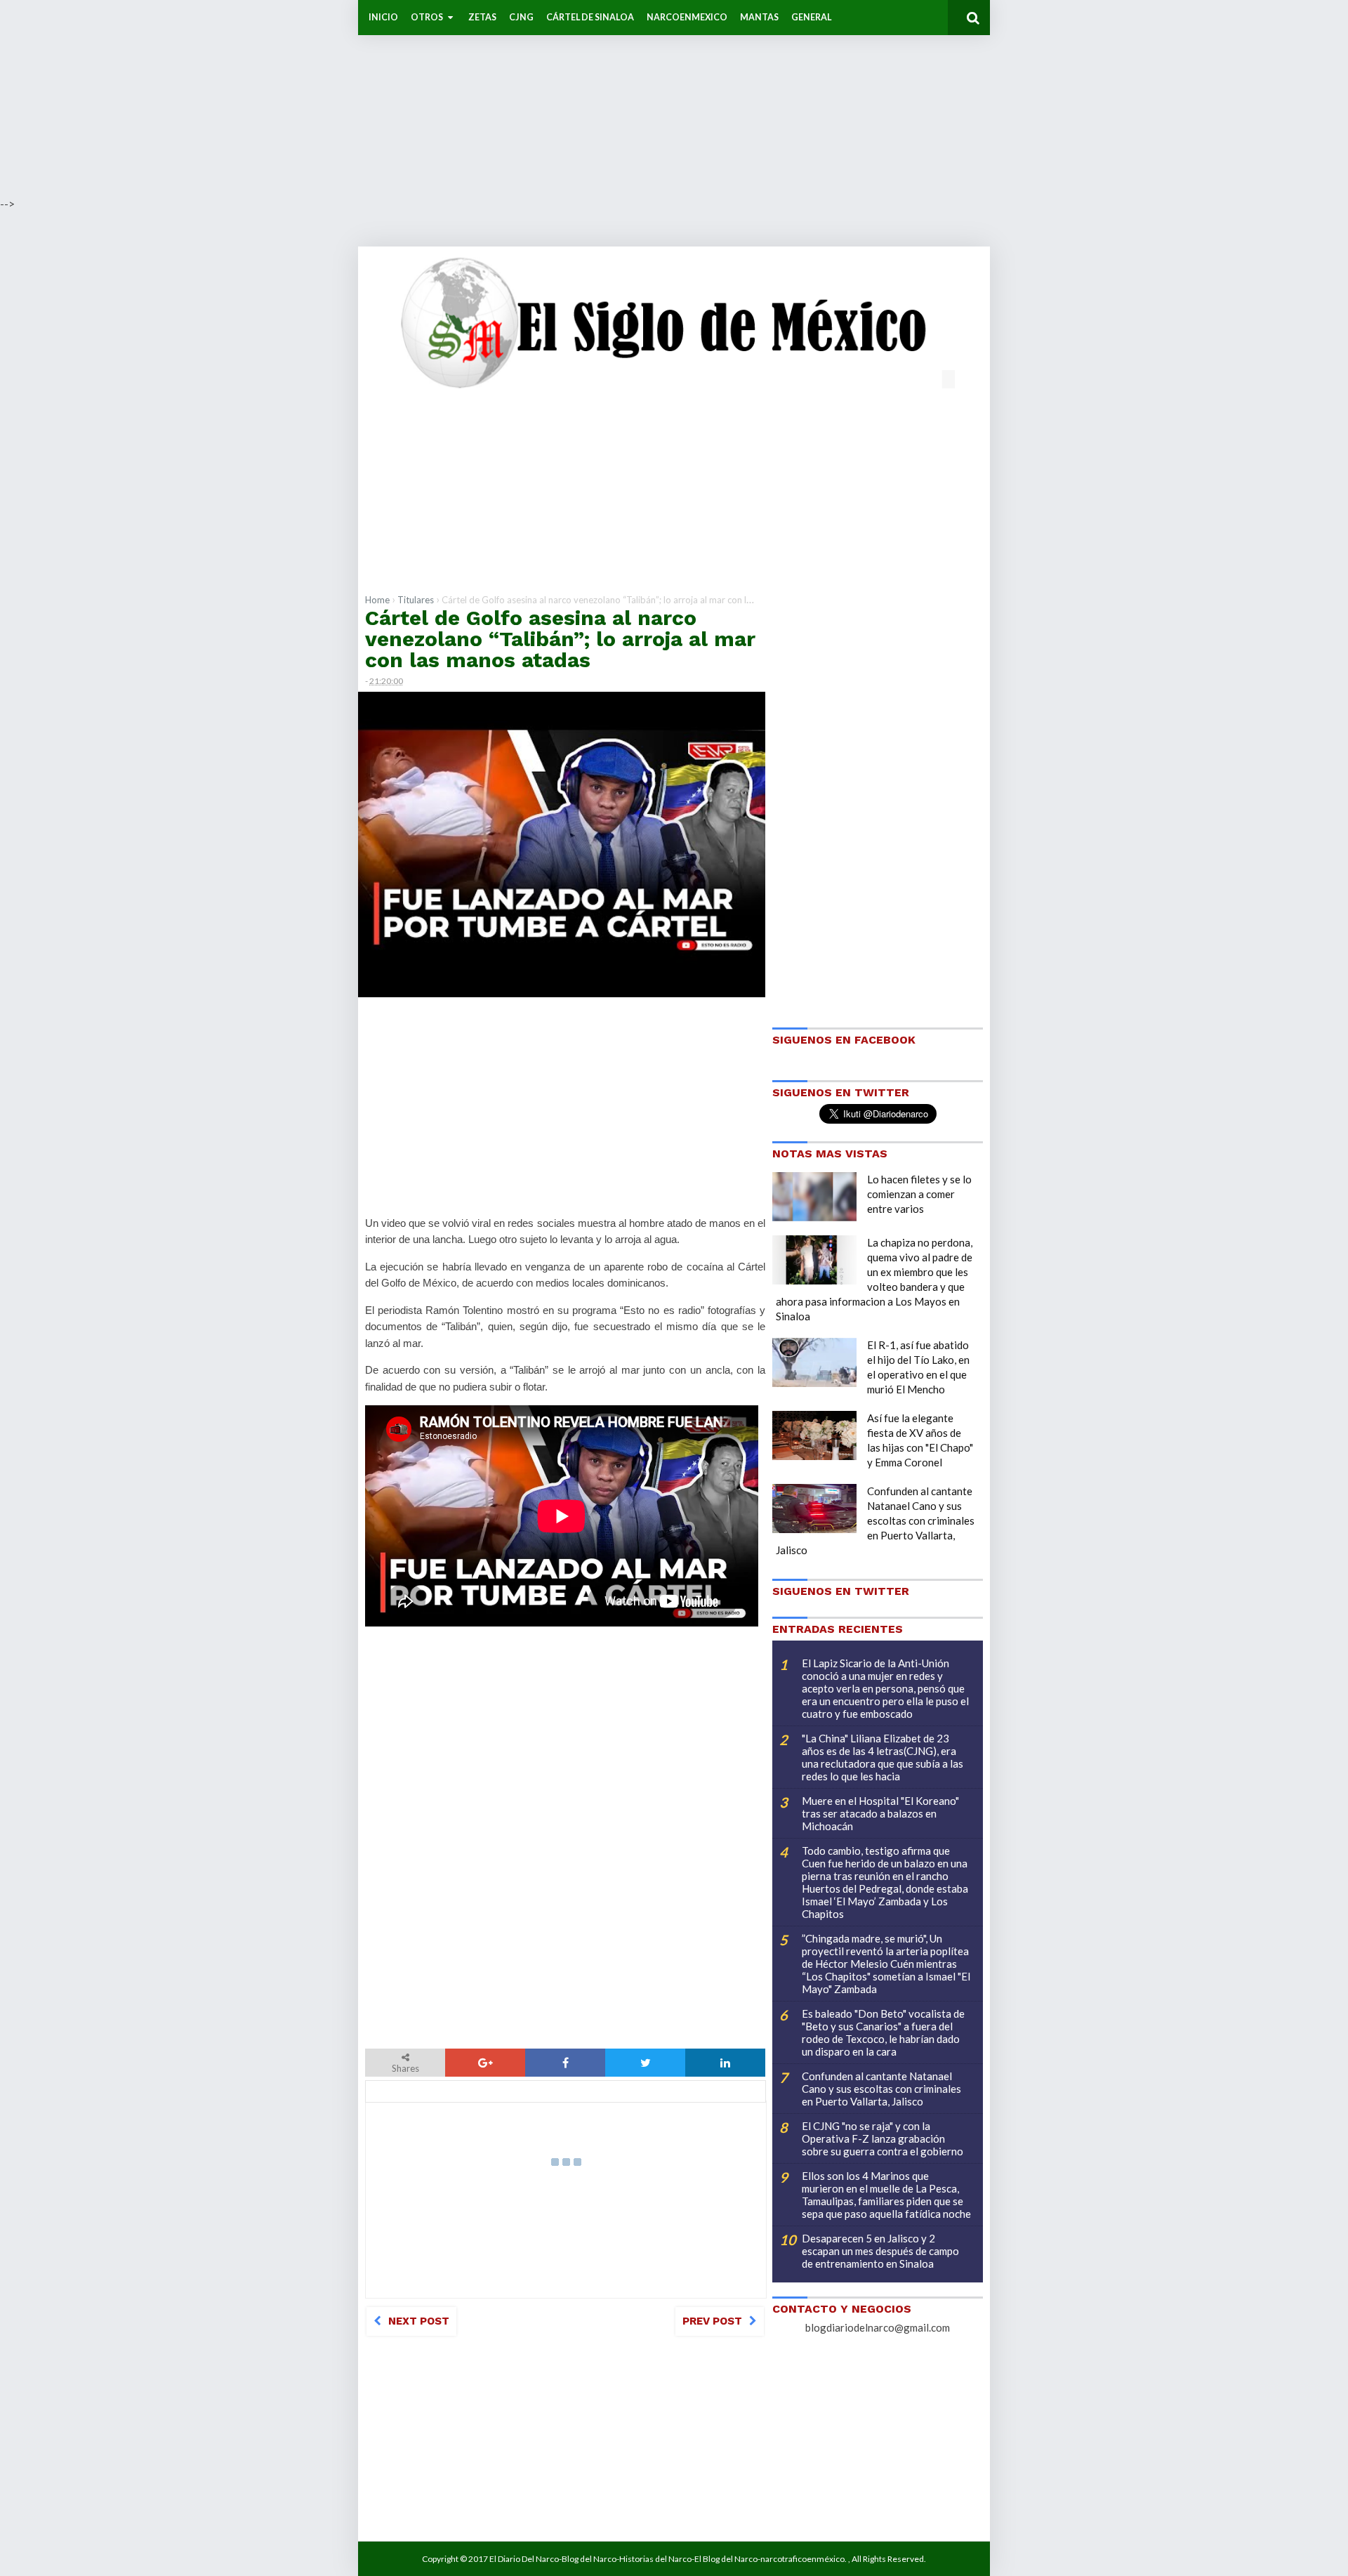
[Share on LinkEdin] (725, 2063)
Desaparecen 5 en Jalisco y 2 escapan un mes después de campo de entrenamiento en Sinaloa (880, 2251)
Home (377, 600)
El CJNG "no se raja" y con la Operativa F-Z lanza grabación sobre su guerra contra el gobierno (883, 2138)
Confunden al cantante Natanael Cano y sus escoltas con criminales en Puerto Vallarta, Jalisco (875, 1520)
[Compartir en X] (645, 2063)
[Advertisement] (421, 98)
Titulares (416, 600)
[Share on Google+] (485, 2063)
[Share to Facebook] (565, 2063)
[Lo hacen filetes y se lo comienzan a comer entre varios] (814, 1197)
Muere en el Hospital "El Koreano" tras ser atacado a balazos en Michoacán (880, 1813)
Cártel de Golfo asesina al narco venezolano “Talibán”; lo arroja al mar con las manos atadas (560, 639)
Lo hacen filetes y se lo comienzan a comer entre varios (919, 1194)
